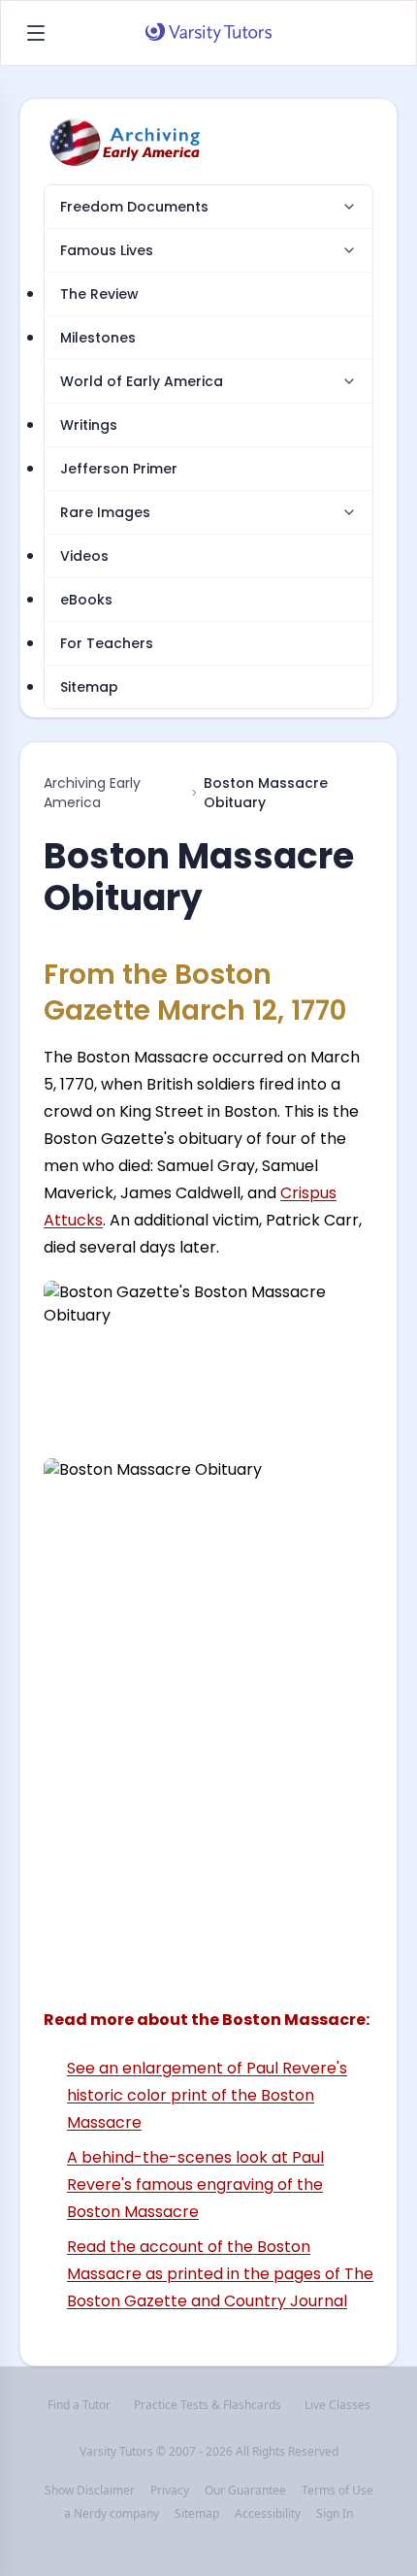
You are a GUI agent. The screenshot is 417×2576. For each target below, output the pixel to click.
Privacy (170, 2491)
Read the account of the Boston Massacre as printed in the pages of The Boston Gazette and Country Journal (220, 2274)
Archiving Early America (92, 793)
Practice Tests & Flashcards (208, 2405)
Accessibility (268, 2514)
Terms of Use (337, 2491)
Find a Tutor (79, 2405)
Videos (84, 556)
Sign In (335, 2514)
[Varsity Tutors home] (208, 33)
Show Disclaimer (90, 2491)
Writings (89, 425)
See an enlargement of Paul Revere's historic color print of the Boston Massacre (207, 2095)
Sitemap (89, 687)
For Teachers (107, 643)
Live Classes (337, 2405)
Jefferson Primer (119, 469)
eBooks (86, 600)
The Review (99, 294)
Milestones (98, 338)
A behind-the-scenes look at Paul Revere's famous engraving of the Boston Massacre (195, 2185)
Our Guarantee (245, 2491)
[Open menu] (36, 33)
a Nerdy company (112, 2514)
